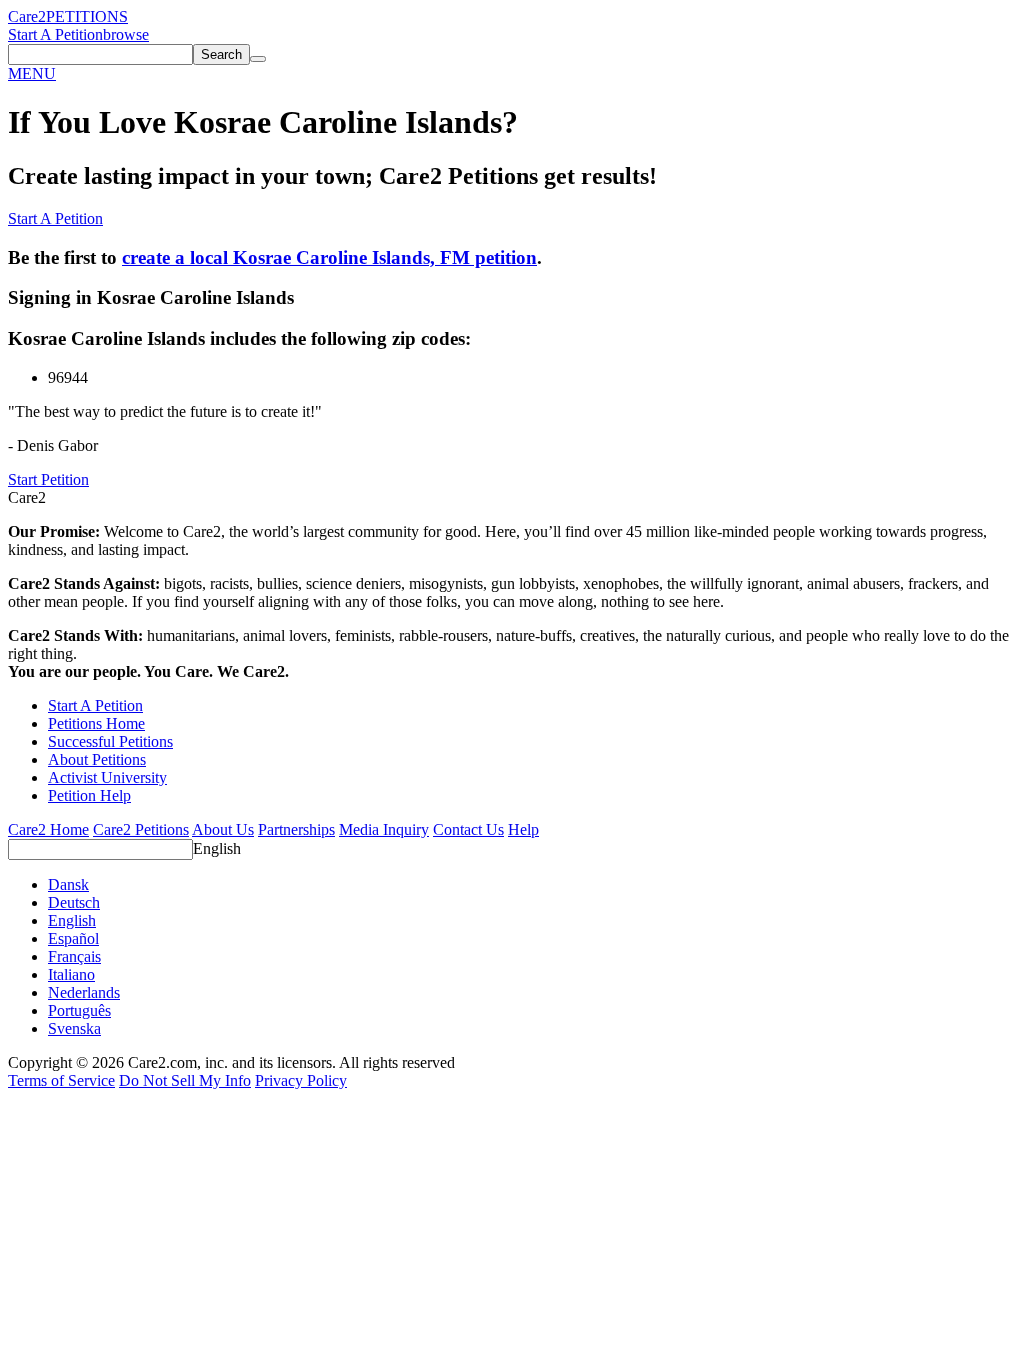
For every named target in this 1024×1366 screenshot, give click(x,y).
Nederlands (84, 992)
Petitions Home (96, 723)
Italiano (71, 974)
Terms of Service (61, 1080)
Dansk (68, 884)
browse (126, 34)
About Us (223, 829)
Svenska (74, 1028)
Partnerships (296, 829)
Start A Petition (55, 34)
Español (73, 938)
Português (79, 1010)
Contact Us (468, 829)
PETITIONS (87, 16)
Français (74, 956)
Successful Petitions (110, 741)
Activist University (107, 777)
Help (523, 829)
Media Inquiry (384, 829)
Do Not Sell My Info (185, 1080)
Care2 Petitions (141, 829)
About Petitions (97, 759)
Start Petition (48, 479)
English (217, 848)
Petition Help (89, 795)
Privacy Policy (301, 1080)
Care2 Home (48, 829)
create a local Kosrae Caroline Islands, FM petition (329, 257)
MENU (32, 73)
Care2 (27, 16)
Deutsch (74, 902)
